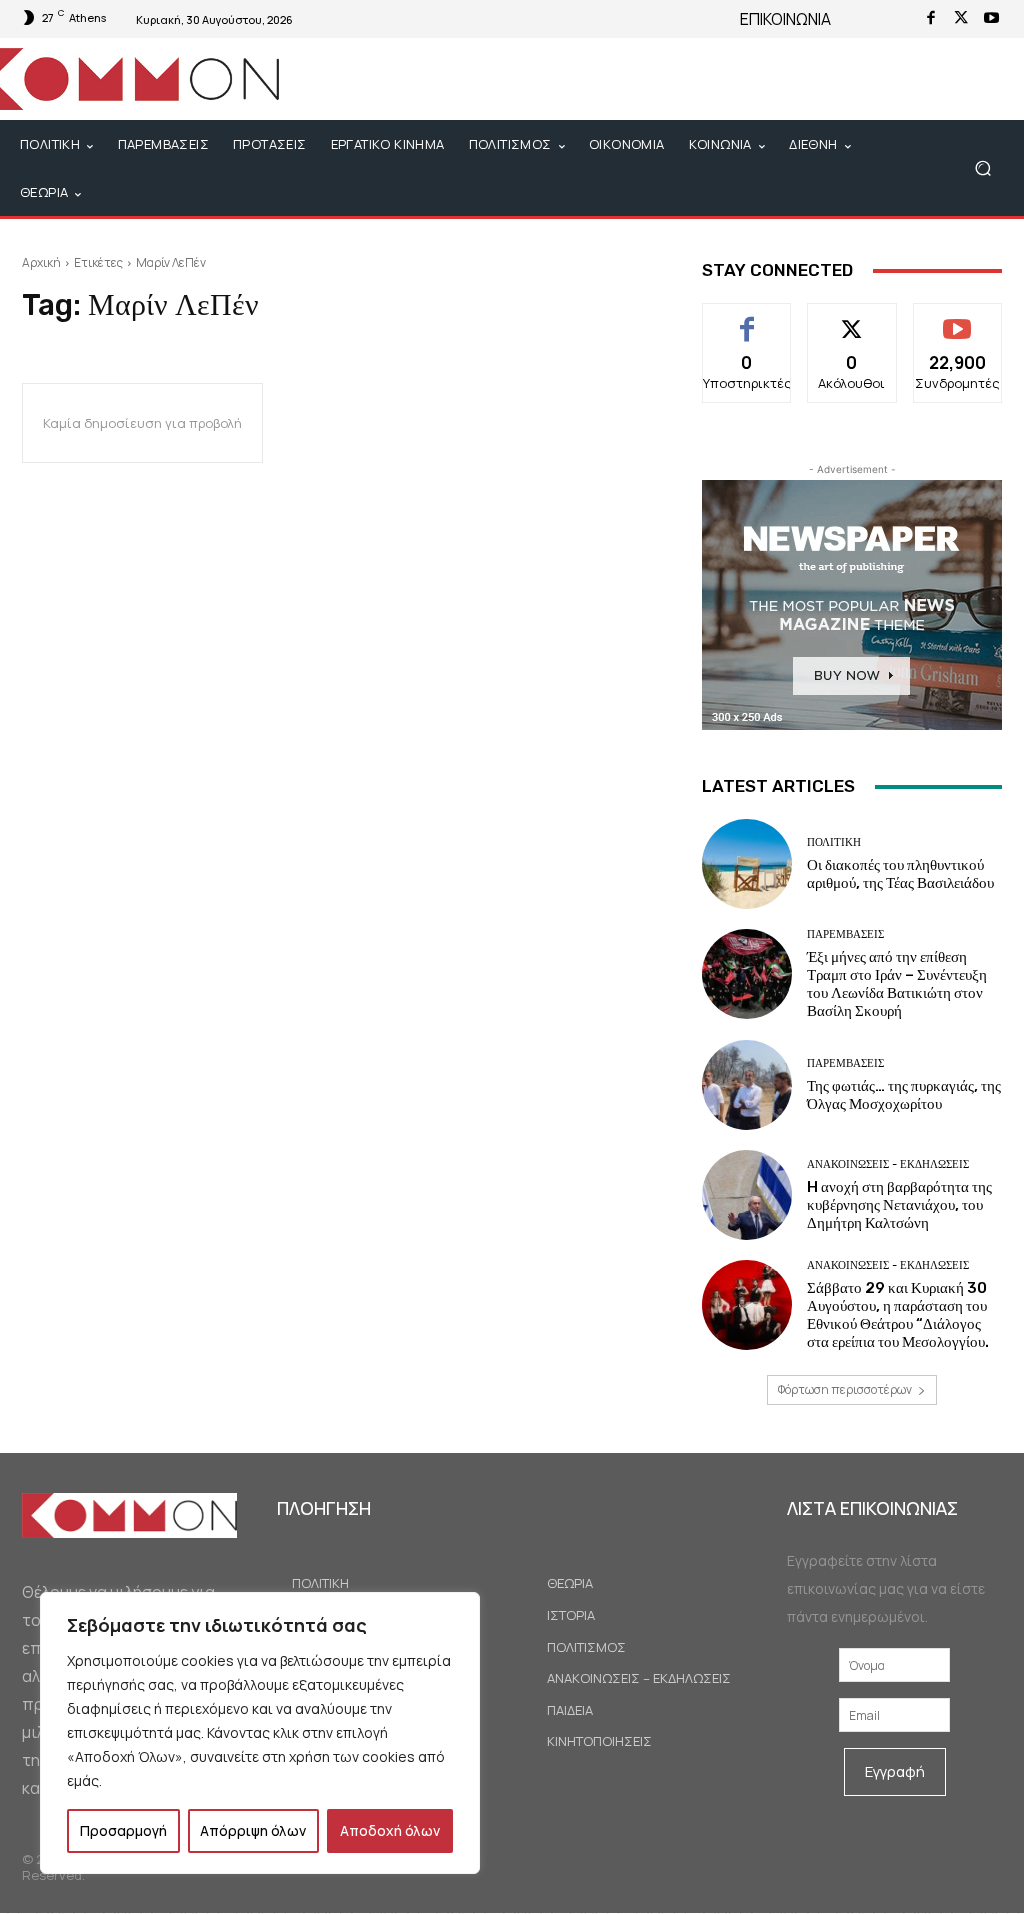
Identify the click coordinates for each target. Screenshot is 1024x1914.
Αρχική (41, 262)
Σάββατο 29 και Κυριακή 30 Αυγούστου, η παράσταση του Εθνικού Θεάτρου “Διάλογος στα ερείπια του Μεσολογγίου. (898, 1315)
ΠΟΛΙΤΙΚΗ (834, 842)
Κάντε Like (747, 318)
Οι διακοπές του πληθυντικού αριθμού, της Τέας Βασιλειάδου (900, 874)
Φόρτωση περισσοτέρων (845, 1389)
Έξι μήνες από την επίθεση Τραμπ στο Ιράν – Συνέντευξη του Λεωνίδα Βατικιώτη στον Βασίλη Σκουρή (897, 984)
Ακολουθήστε (852, 318)
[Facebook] (931, 19)
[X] (961, 19)
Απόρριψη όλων (253, 1830)
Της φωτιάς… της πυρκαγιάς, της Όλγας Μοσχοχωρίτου (904, 1095)
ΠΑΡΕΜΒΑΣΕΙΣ (845, 934)
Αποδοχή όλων (390, 1830)
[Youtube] (991, 19)
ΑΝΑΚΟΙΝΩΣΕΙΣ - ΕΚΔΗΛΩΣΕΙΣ (888, 1164)
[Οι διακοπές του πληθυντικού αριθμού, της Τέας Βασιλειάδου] (747, 864)
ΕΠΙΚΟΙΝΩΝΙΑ (785, 19)
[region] (260, 1733)
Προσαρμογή (123, 1830)
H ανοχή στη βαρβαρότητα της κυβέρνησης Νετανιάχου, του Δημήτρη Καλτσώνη (899, 1205)
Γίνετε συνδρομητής (958, 326)
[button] (982, 168)
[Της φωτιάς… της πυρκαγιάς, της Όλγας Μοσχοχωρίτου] (747, 1085)
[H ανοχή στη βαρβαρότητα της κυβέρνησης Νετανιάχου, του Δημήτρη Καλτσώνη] (747, 1195)
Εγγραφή (895, 1771)
